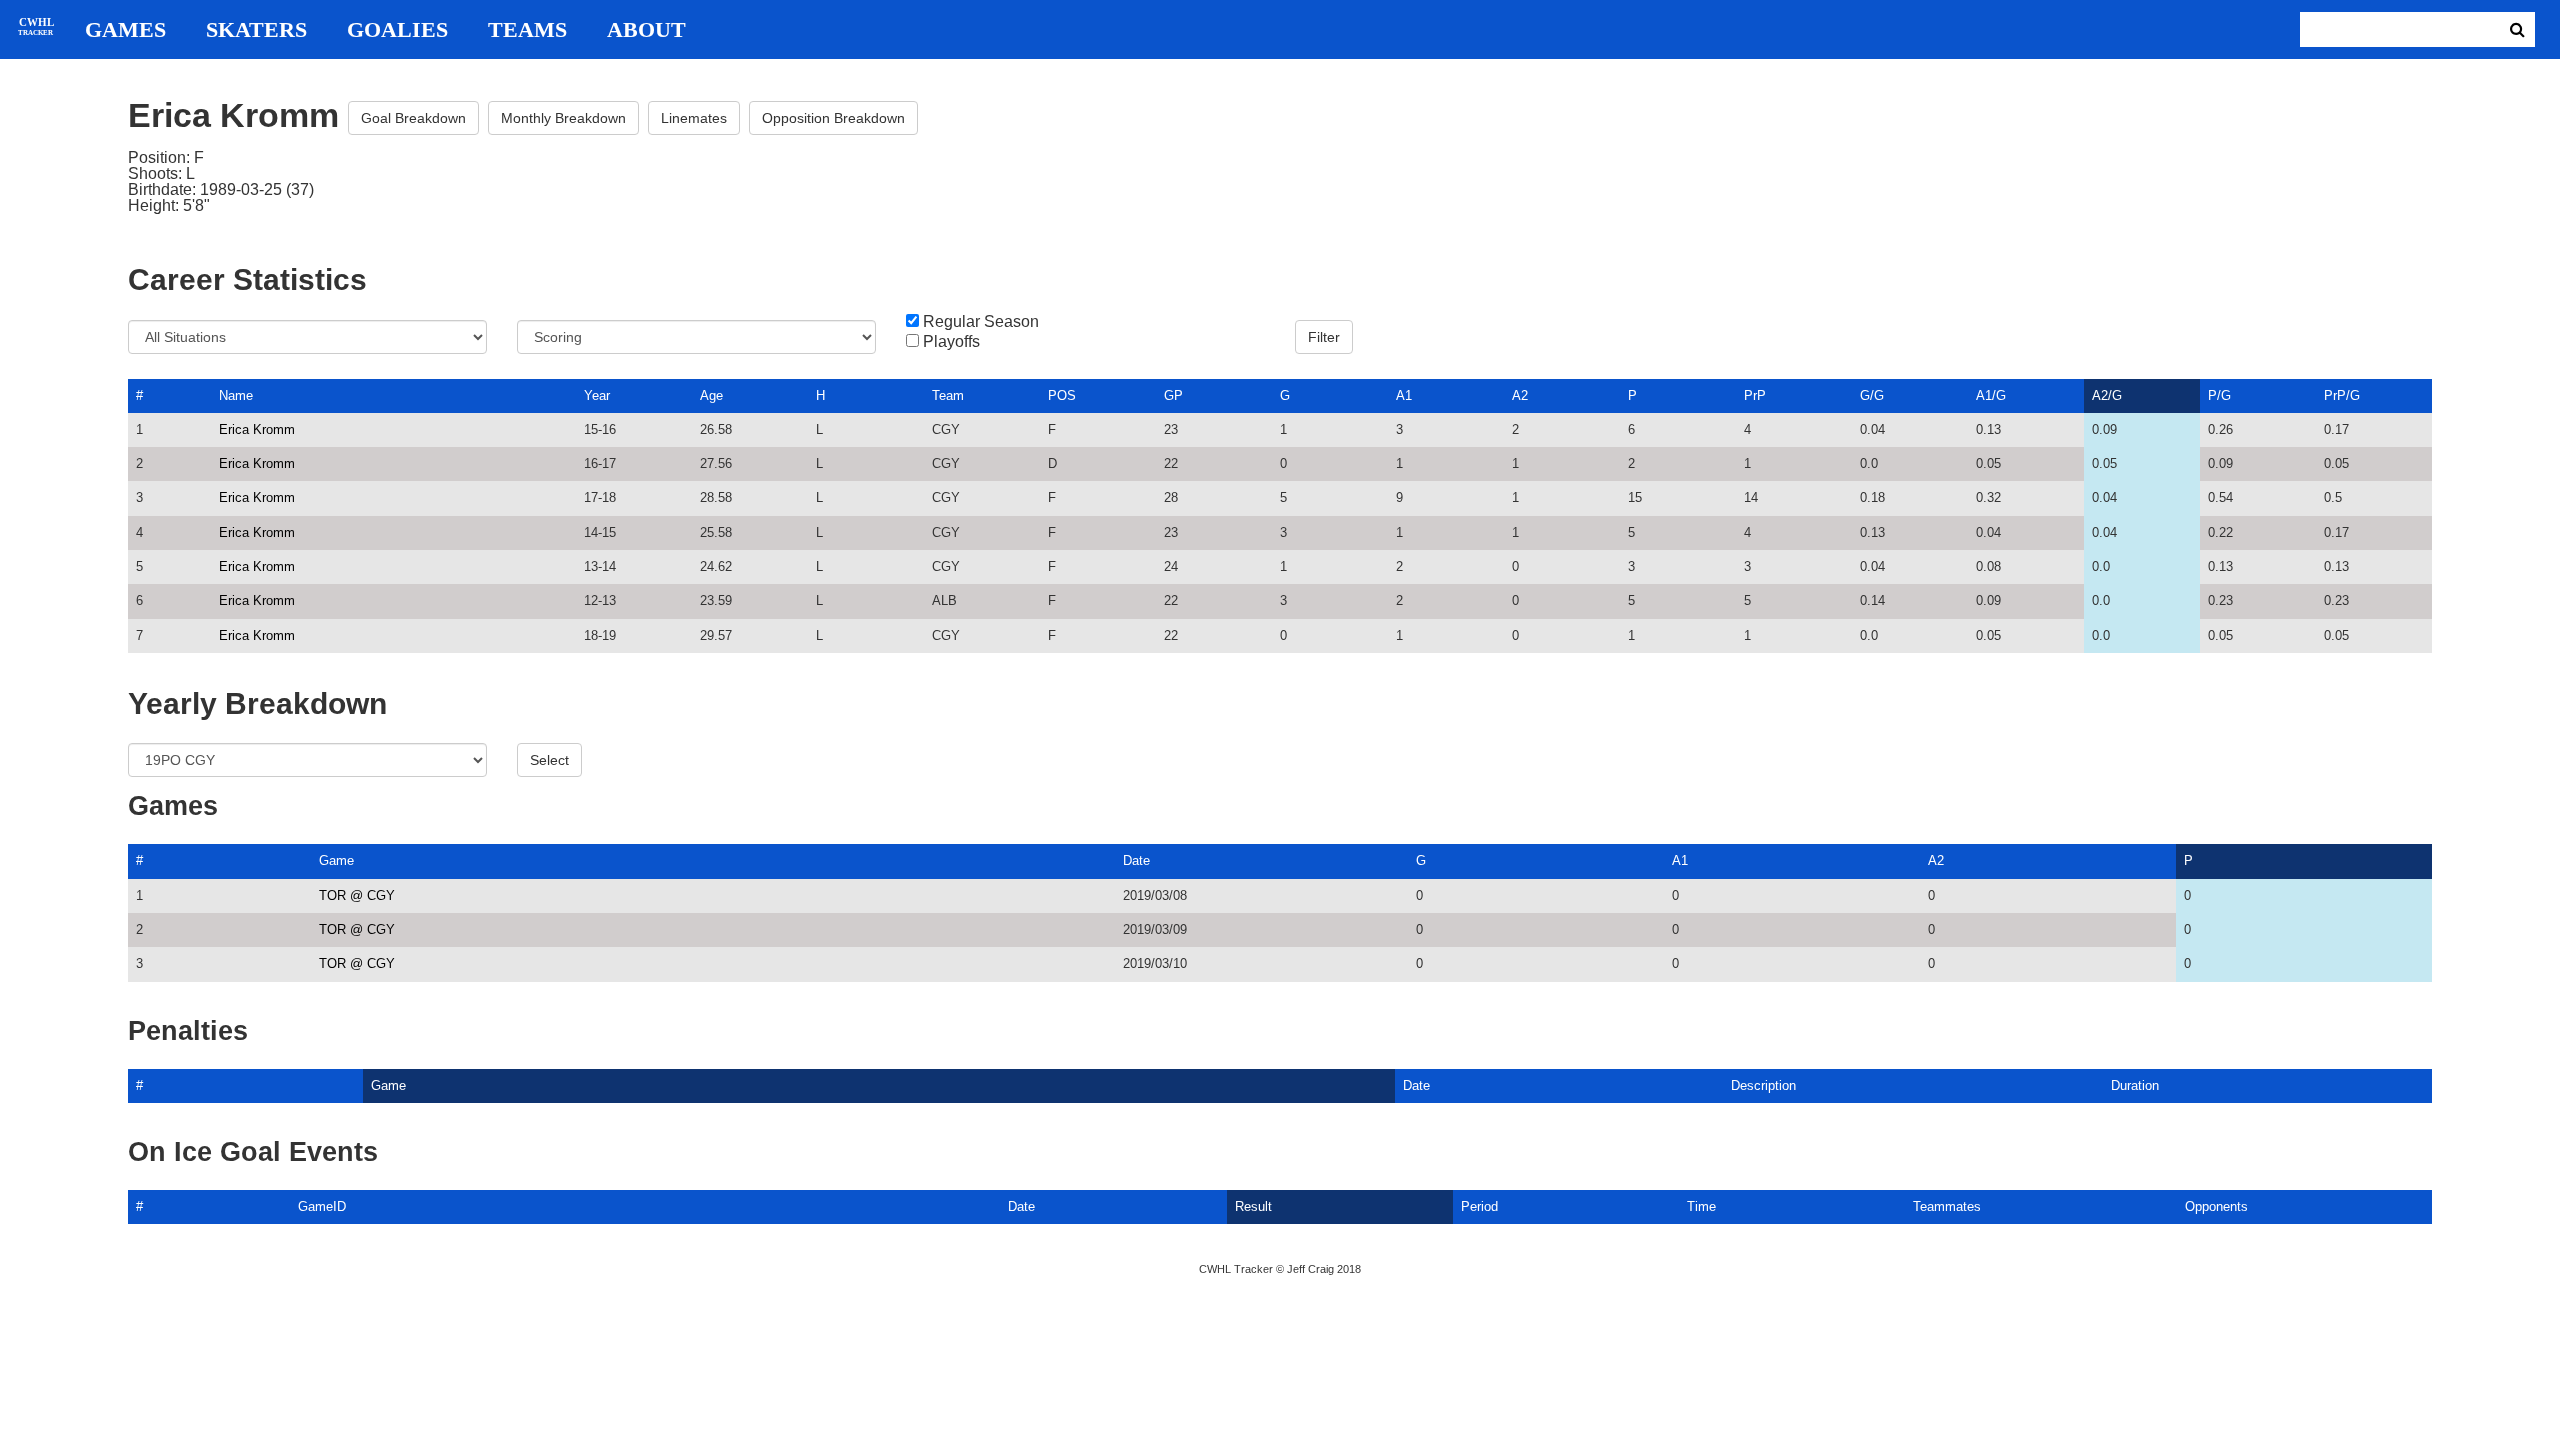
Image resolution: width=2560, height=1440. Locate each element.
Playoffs (951, 342)
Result (1253, 1206)
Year (597, 395)
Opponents (2216, 1206)
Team (948, 395)
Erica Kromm (257, 429)
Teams (527, 30)
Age (711, 395)
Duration (2135, 1085)
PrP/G (2342, 395)
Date (1136, 860)
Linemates (694, 118)
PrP (1755, 395)
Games (125, 30)
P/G (2219, 395)
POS (1062, 395)
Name (236, 395)
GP (1173, 395)
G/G (1872, 395)
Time (1701, 1206)
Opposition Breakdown (833, 118)
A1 (1404, 395)
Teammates (1947, 1206)
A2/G (2107, 395)
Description (1763, 1085)
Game (336, 860)
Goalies (397, 30)
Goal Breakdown (413, 118)
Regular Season (981, 322)
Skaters (256, 30)
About (646, 30)
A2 (1520, 395)
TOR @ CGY (357, 895)
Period (1479, 1206)
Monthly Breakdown (563, 118)
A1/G (1991, 395)
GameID (322, 1206)
